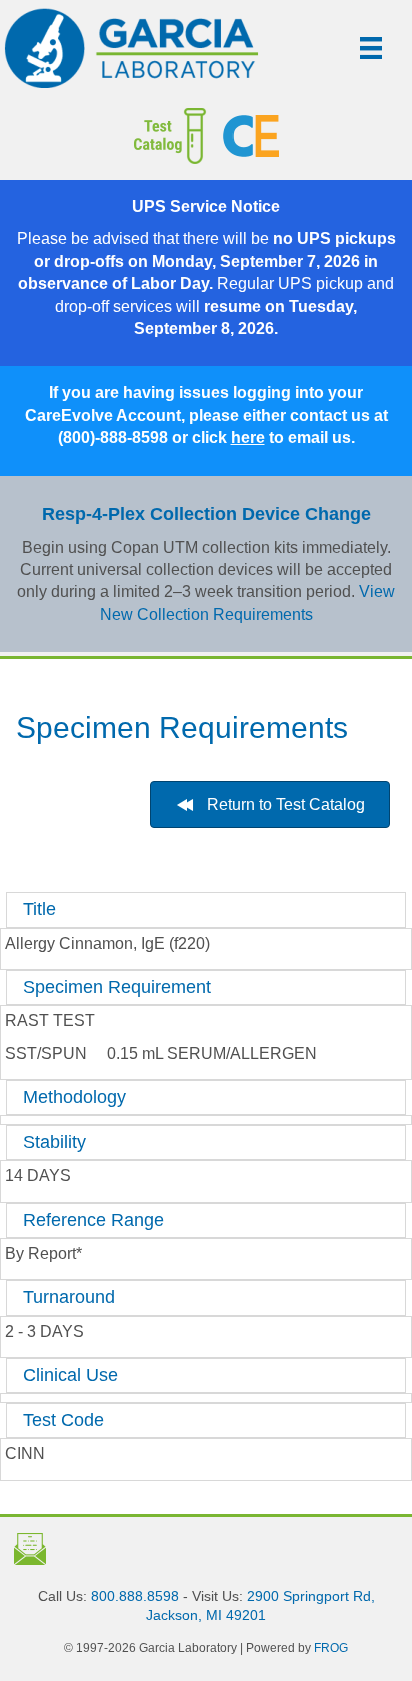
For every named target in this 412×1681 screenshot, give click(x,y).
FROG (331, 1648)
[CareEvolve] (310, 136)
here (248, 437)
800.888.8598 (135, 1596)
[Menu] (371, 48)
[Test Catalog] (119, 136)
